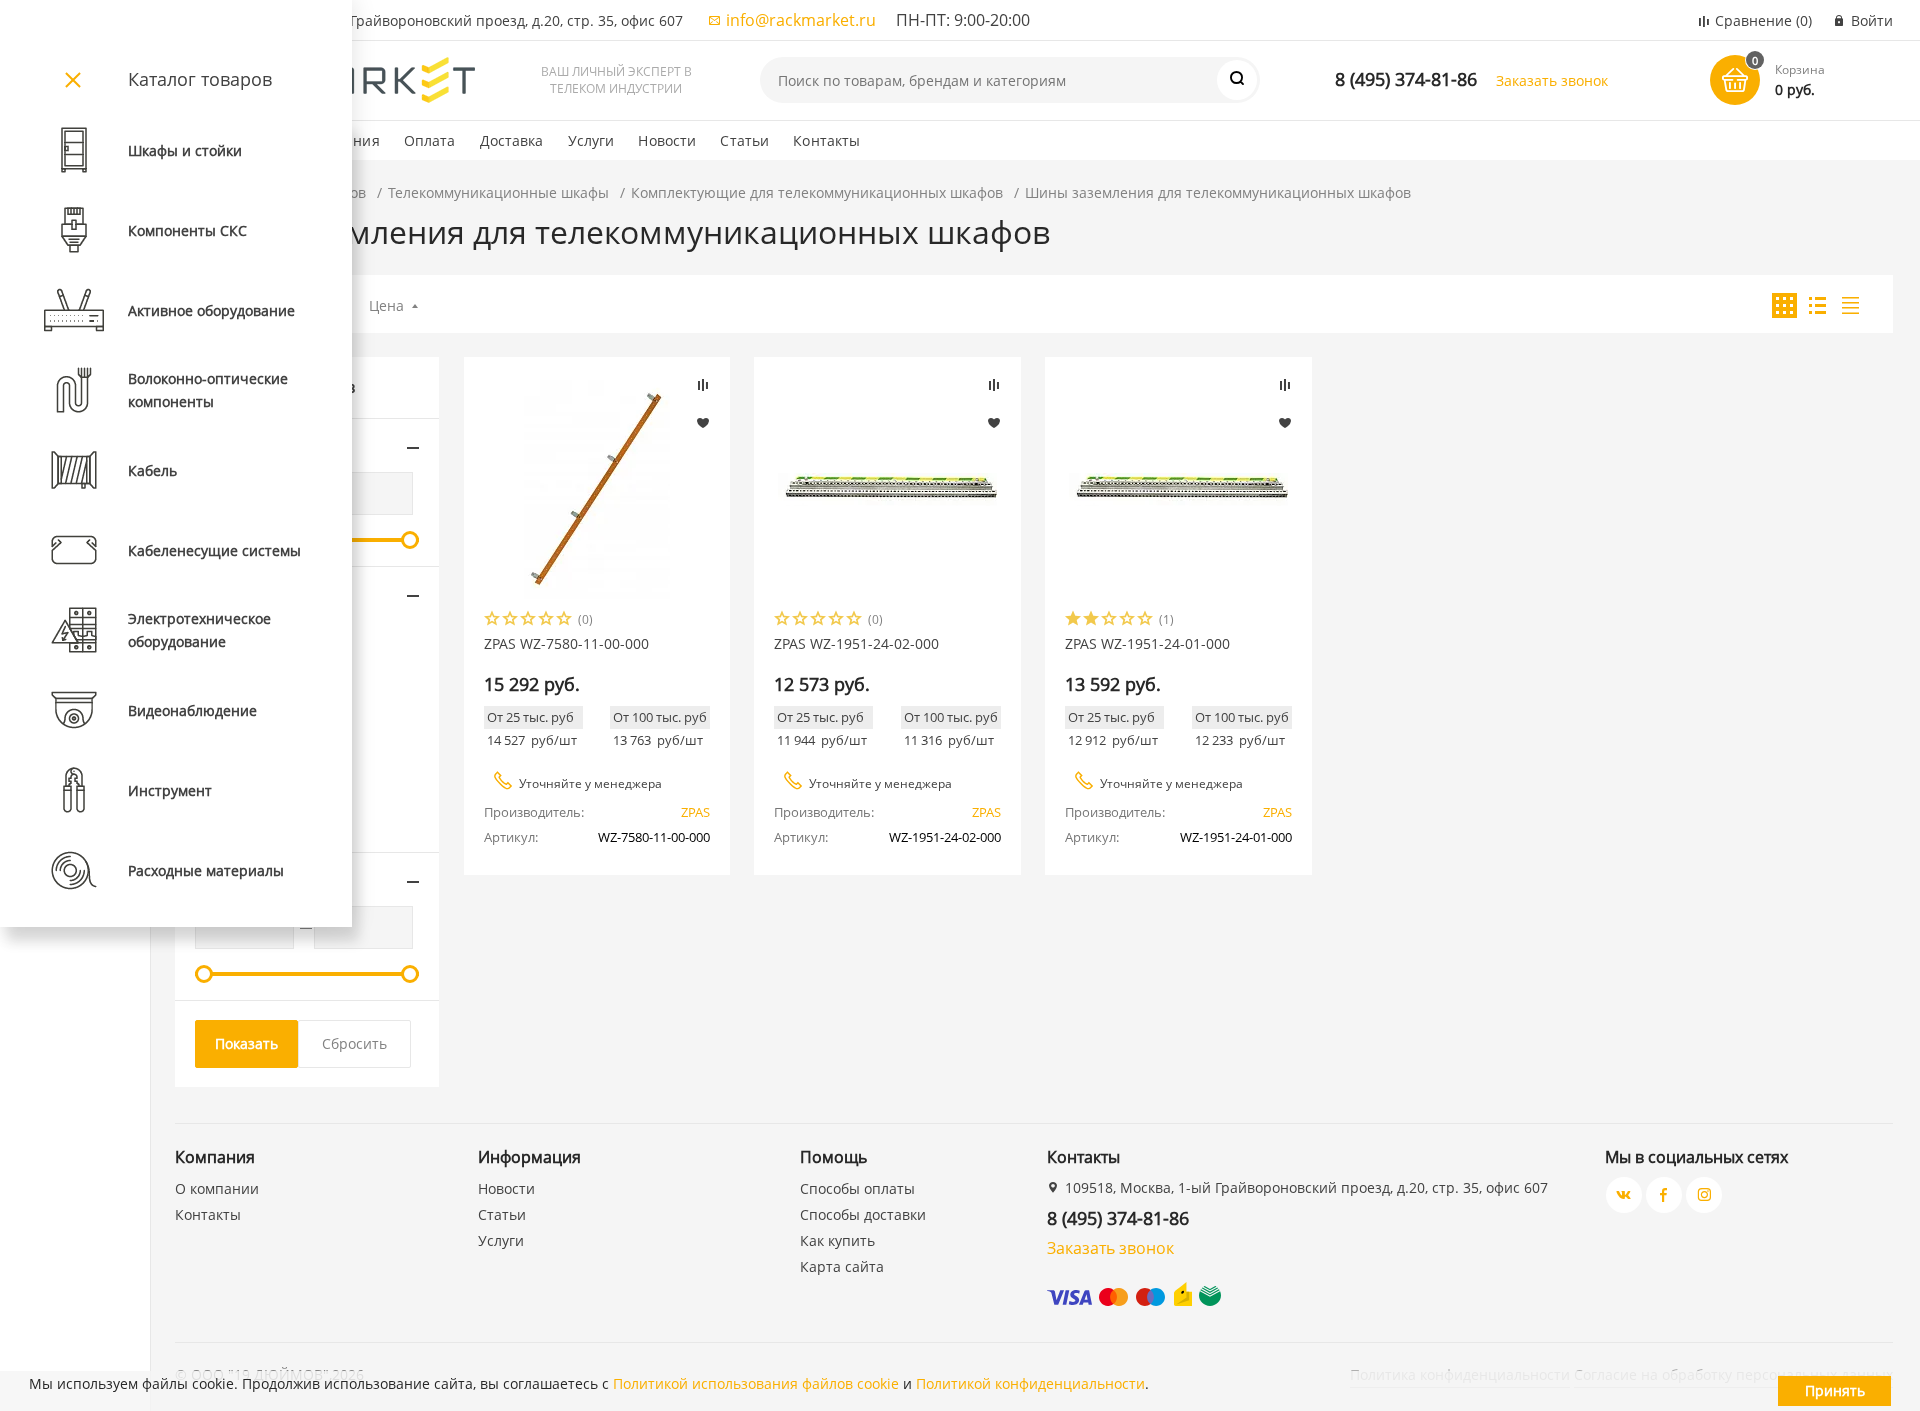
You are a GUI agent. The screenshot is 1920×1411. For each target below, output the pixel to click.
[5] (565, 620)
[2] (511, 620)
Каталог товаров (200, 79)
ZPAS (695, 812)
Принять (1835, 1390)
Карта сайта (842, 1266)
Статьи (744, 140)
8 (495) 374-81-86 (1406, 79)
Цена (386, 305)
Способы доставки (863, 1214)
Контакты (826, 140)
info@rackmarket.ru (801, 20)
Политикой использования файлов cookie (756, 1383)
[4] (547, 620)
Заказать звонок (1552, 80)
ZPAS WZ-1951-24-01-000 (1147, 644)
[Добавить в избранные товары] (703, 422)
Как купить (837, 1240)
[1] (493, 620)
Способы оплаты (857, 1188)
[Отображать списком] (1817, 305)
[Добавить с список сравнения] (703, 385)
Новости (667, 140)
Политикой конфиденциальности (1030, 1383)
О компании (217, 1188)
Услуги (591, 140)
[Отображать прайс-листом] (1850, 305)
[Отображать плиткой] (1784, 305)
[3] (529, 620)
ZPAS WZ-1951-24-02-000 (856, 644)
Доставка (512, 140)
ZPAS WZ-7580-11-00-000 (566, 644)
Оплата (430, 140)
